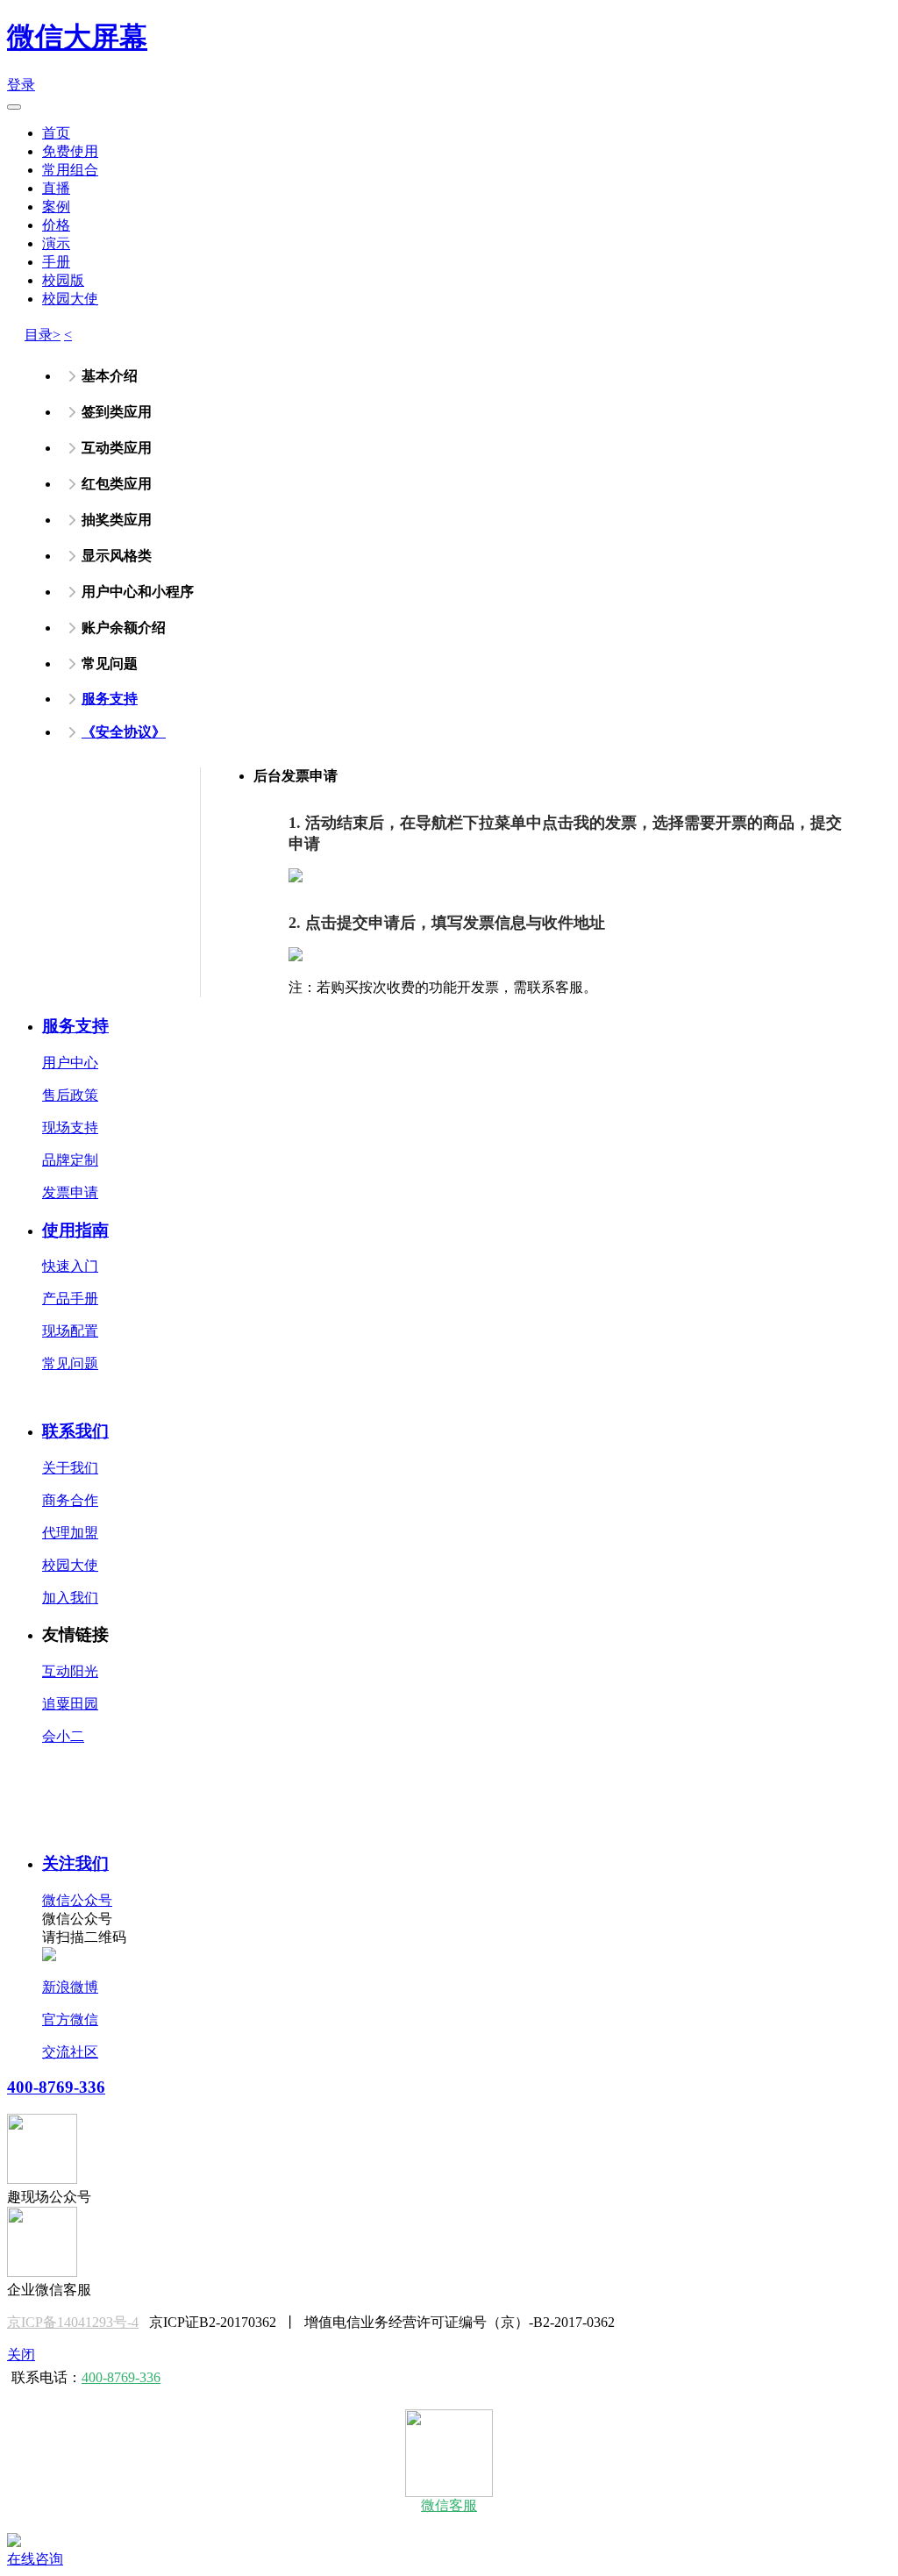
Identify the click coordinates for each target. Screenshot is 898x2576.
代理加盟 (70, 1533)
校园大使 (70, 299)
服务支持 (110, 699)
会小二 (63, 1736)
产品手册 (70, 1299)
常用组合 (70, 170)
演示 (56, 243)
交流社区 (70, 2052)
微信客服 (449, 2505)
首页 (56, 133)
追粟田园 (70, 1704)
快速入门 (70, 1266)
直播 (56, 188)
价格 (56, 225)
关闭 (21, 2355)
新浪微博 (70, 1987)
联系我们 (75, 1431)
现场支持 (70, 1127)
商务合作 (70, 1500)
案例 (56, 207)
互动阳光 (70, 1671)
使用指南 (75, 1230)
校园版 (63, 280)
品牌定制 (70, 1160)
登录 (21, 85)
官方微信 (70, 2019)
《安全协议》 (124, 732)
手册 (56, 262)
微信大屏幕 (77, 37)
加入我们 (70, 1598)
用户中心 (70, 1063)
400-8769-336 (56, 2087)
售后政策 (70, 1095)
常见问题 (70, 1363)
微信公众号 (77, 1900)
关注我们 (75, 1863)
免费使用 (70, 151)
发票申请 (70, 1192)
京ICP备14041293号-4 (73, 2322)
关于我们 (70, 1468)
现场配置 (70, 1331)
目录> (43, 335)
